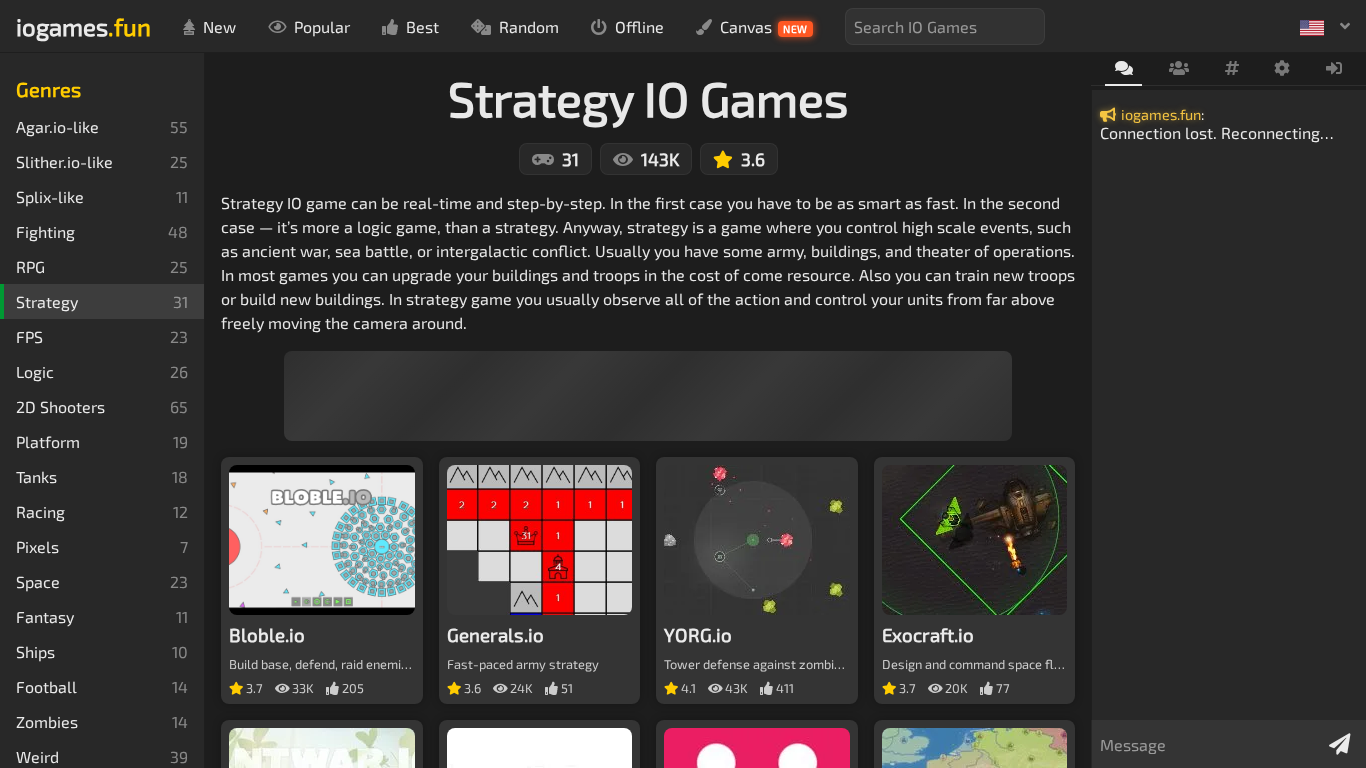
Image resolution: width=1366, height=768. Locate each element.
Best (422, 26)
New (219, 26)
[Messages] (1123, 69)
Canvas (764, 26)
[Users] (1178, 69)
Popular (322, 26)
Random (529, 26)
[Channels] (1231, 69)
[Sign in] (1334, 69)
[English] (1325, 26)
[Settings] (1282, 69)
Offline (639, 26)
